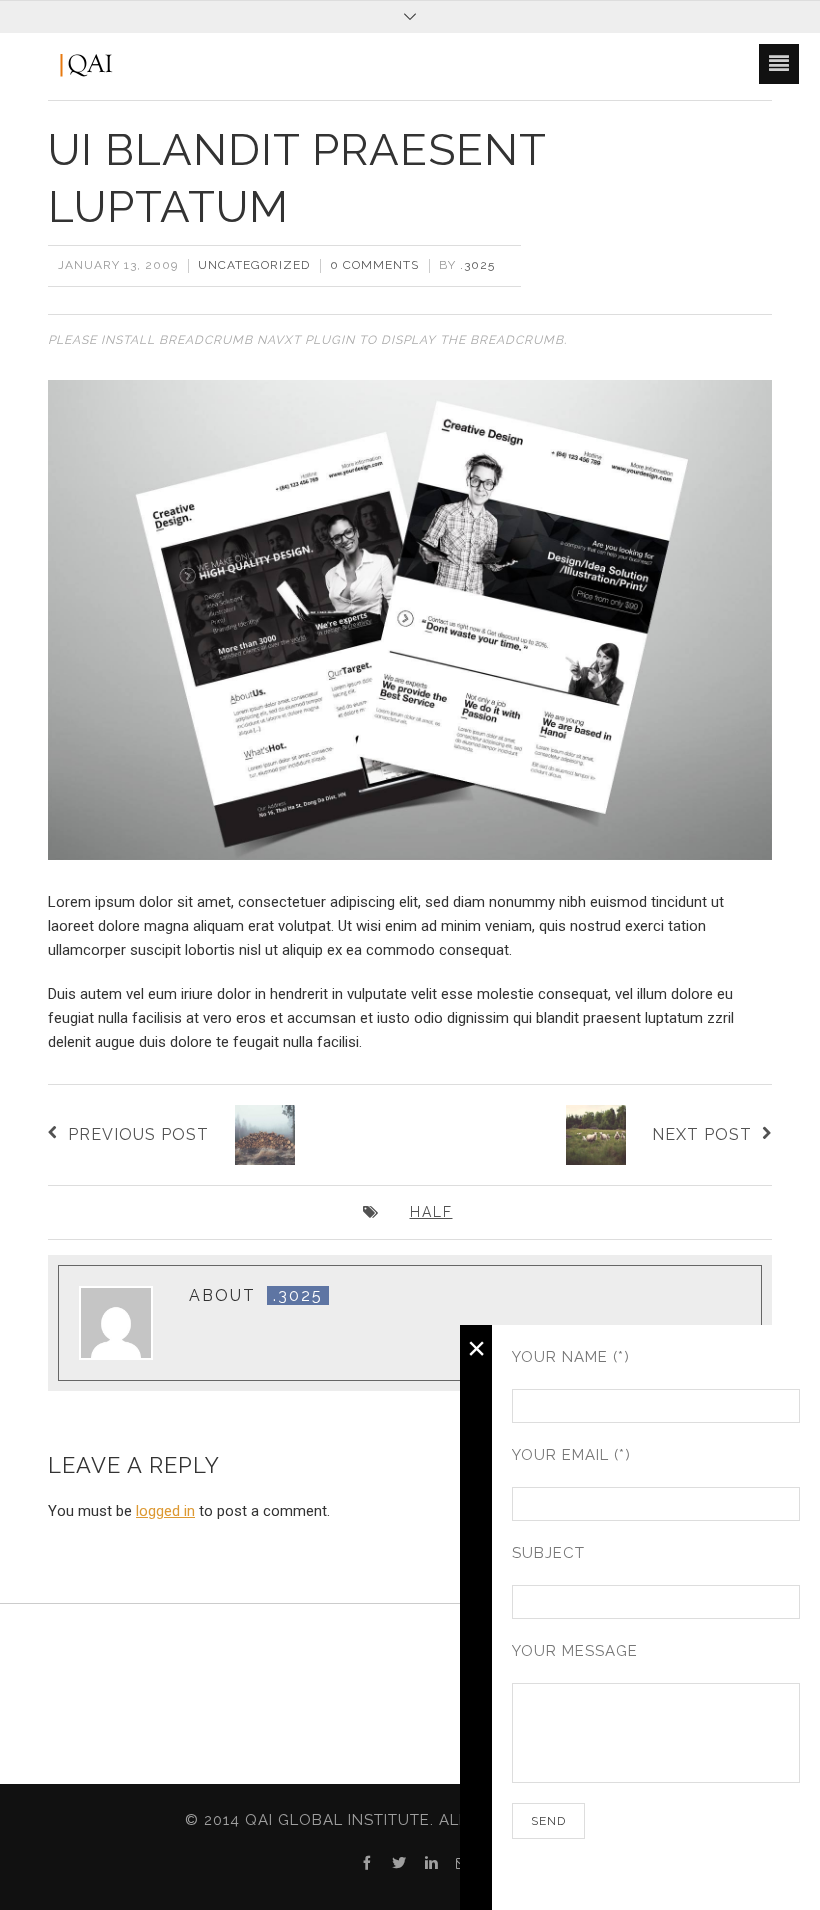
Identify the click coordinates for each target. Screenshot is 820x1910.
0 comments (374, 265)
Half (431, 1212)
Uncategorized (254, 265)
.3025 (477, 265)
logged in (165, 1511)
